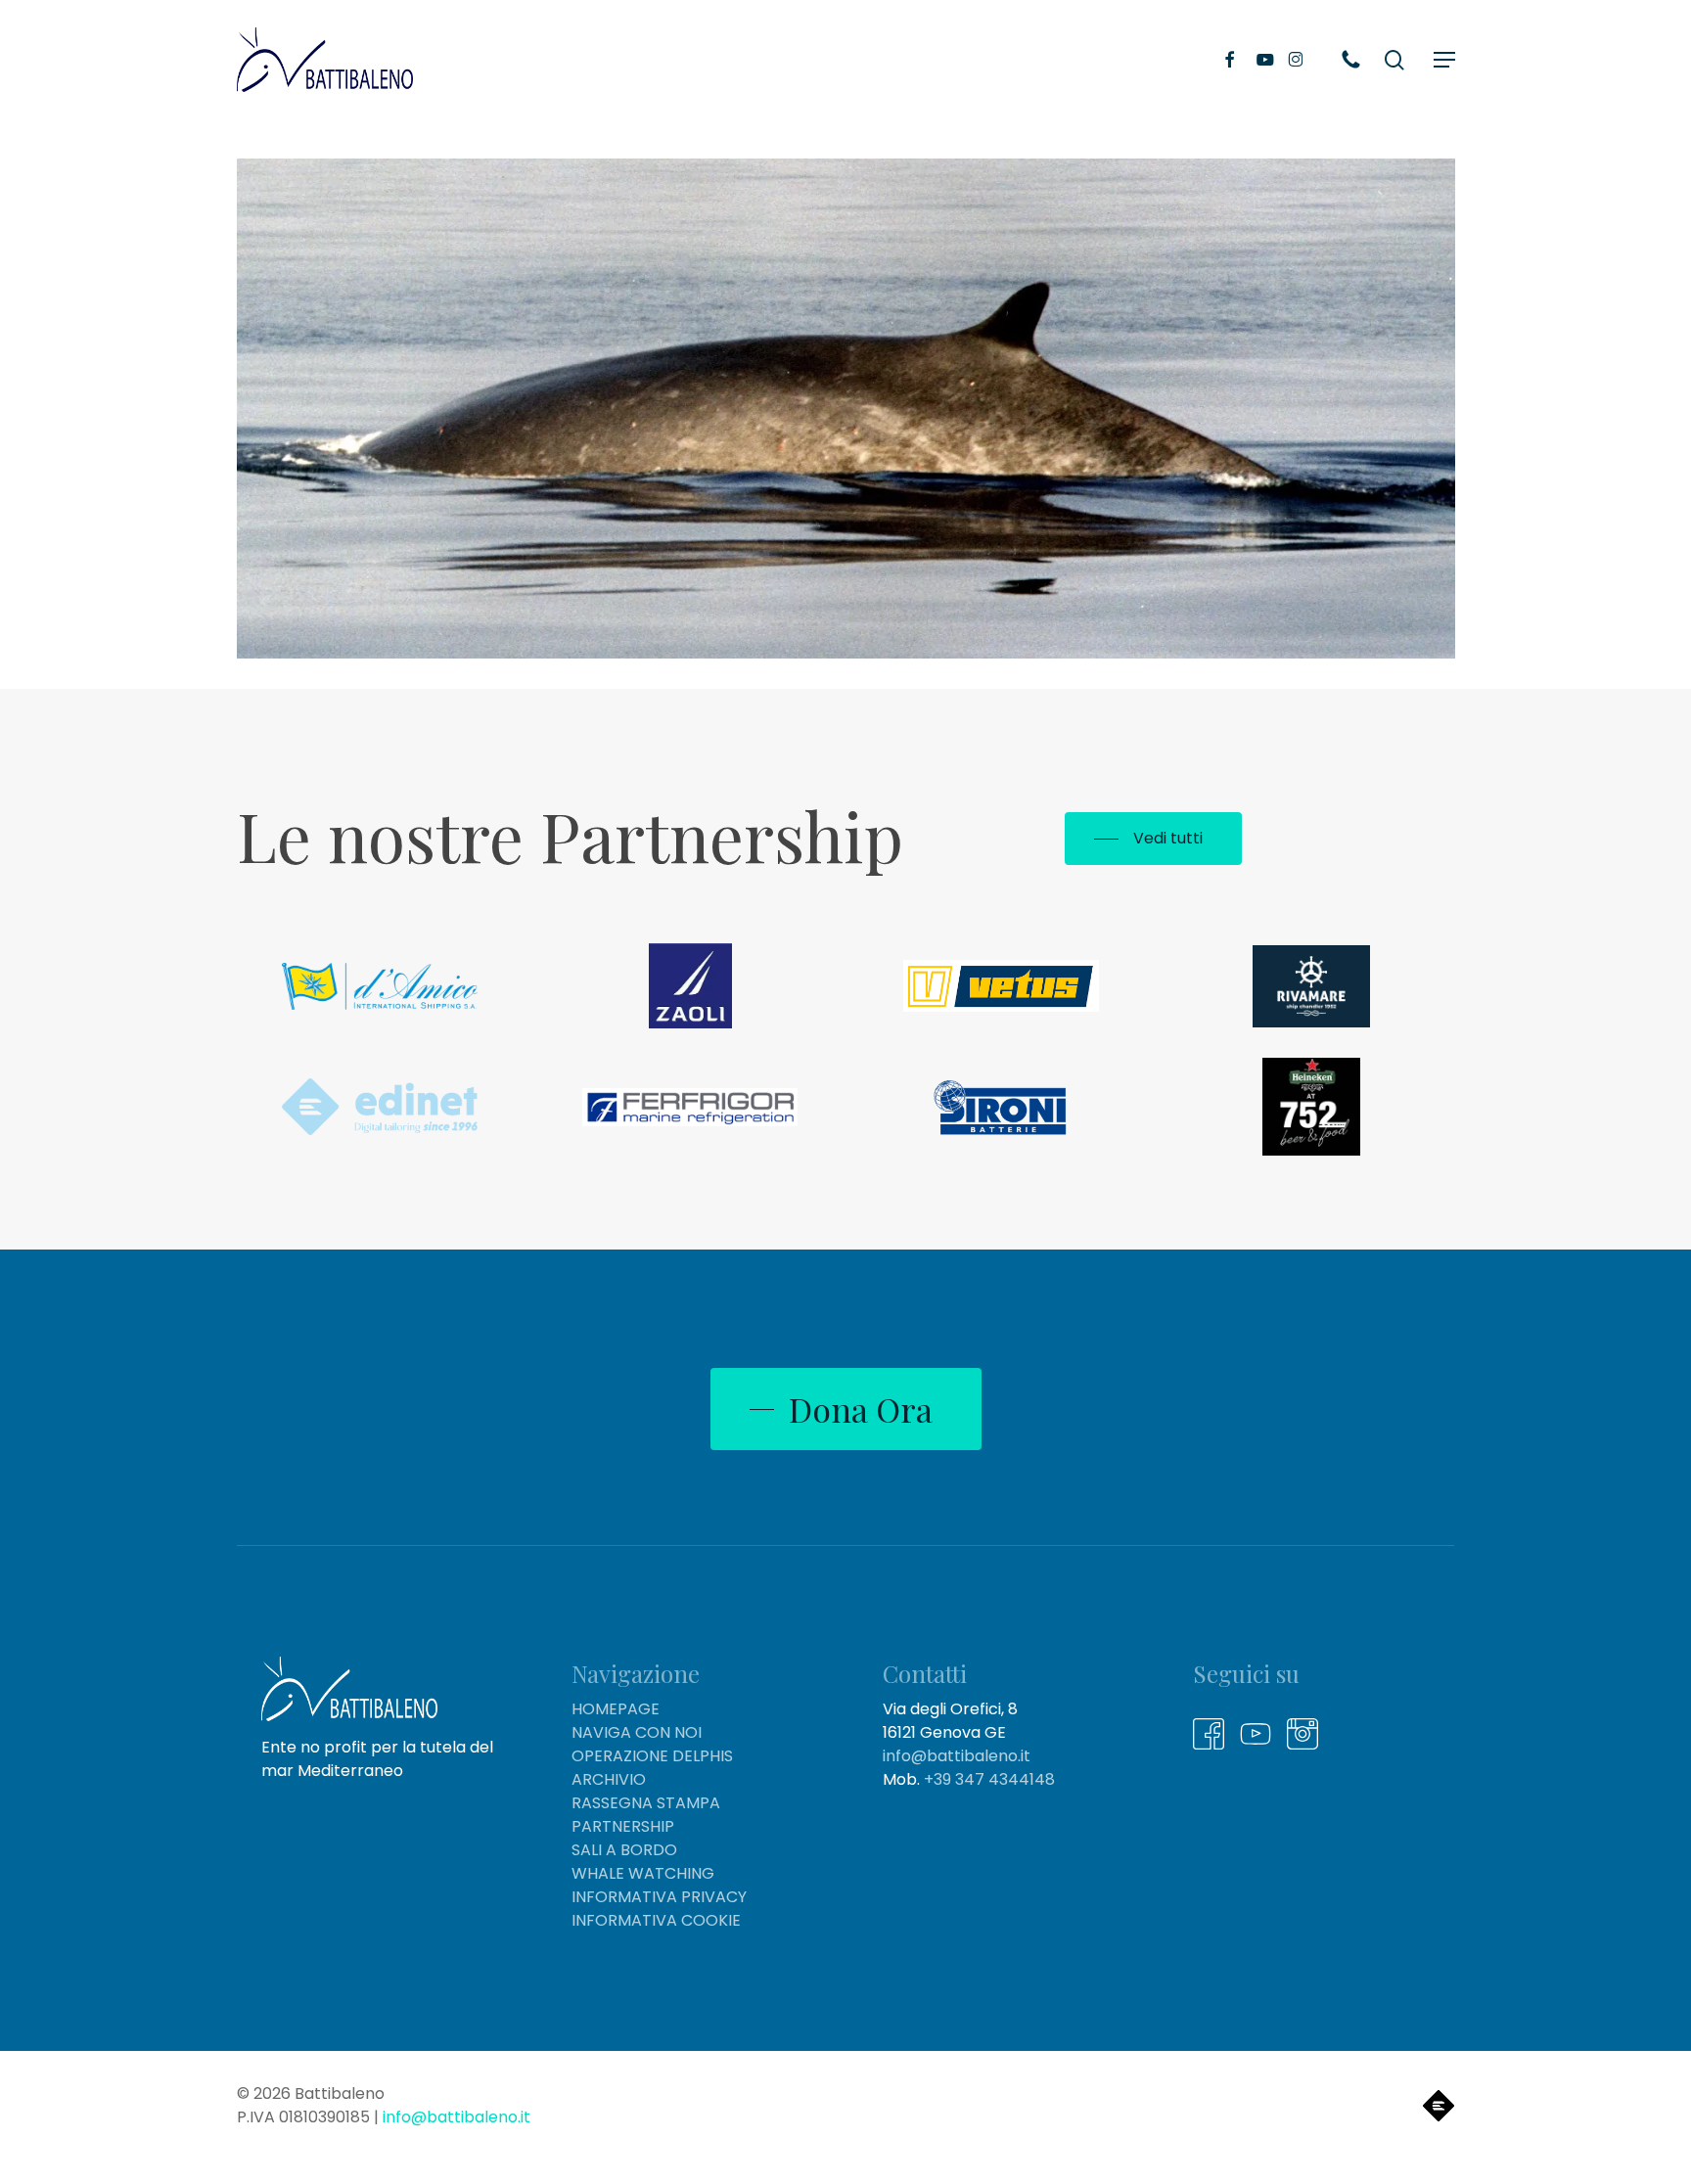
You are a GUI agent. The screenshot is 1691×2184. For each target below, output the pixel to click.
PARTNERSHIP (623, 1826)
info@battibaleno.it (957, 1756)
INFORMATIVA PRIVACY (659, 1897)
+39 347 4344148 (989, 1779)
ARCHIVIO (609, 1779)
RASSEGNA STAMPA (646, 1803)
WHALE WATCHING (643, 1873)
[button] (1444, 60)
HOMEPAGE (616, 1709)
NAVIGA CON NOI (637, 1732)
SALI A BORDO (624, 1850)
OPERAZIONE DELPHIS (652, 1756)
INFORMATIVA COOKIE (656, 1920)
